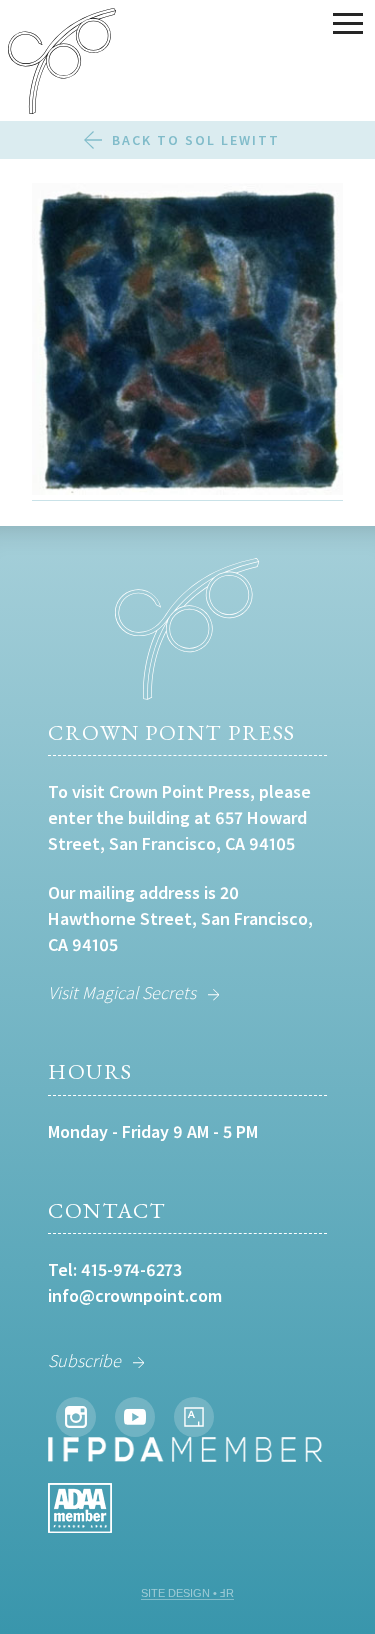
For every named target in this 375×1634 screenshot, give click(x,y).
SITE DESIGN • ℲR (187, 1593)
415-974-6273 (131, 1269)
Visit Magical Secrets (122, 992)
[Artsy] (194, 1417)
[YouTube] (135, 1417)
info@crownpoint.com (135, 1295)
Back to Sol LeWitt (196, 140)
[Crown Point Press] (62, 64)
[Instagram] (76, 1417)
